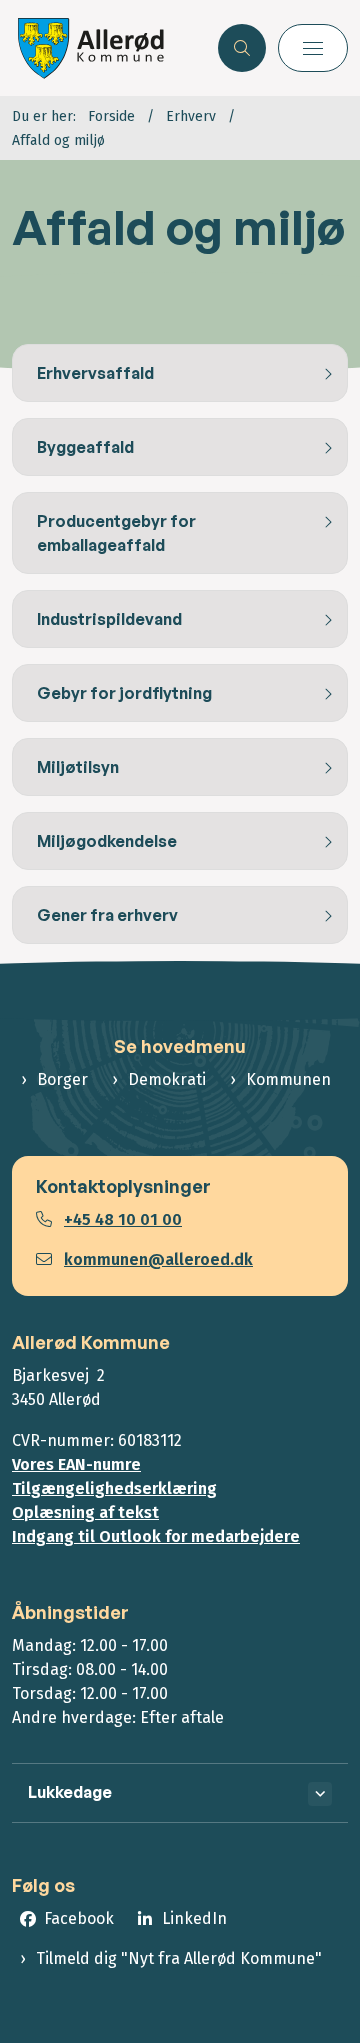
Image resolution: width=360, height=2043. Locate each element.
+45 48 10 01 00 (123, 1219)
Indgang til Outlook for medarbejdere (156, 1536)
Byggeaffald (85, 447)
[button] (313, 48)
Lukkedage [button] (70, 1792)
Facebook (79, 1918)
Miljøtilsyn (78, 767)
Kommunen (288, 1079)
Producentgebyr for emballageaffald (116, 533)
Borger (62, 1079)
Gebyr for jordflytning (124, 693)
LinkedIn (194, 1918)
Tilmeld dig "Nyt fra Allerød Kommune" (179, 1958)
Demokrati (167, 1079)
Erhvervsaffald (95, 373)
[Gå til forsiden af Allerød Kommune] (109, 48)
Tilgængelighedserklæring (114, 1488)
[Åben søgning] (242, 48)
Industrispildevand (109, 619)
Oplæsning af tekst (85, 1512)
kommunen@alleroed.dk (158, 1259)
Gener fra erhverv (107, 915)
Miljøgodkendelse (107, 841)
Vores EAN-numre (76, 1464)
